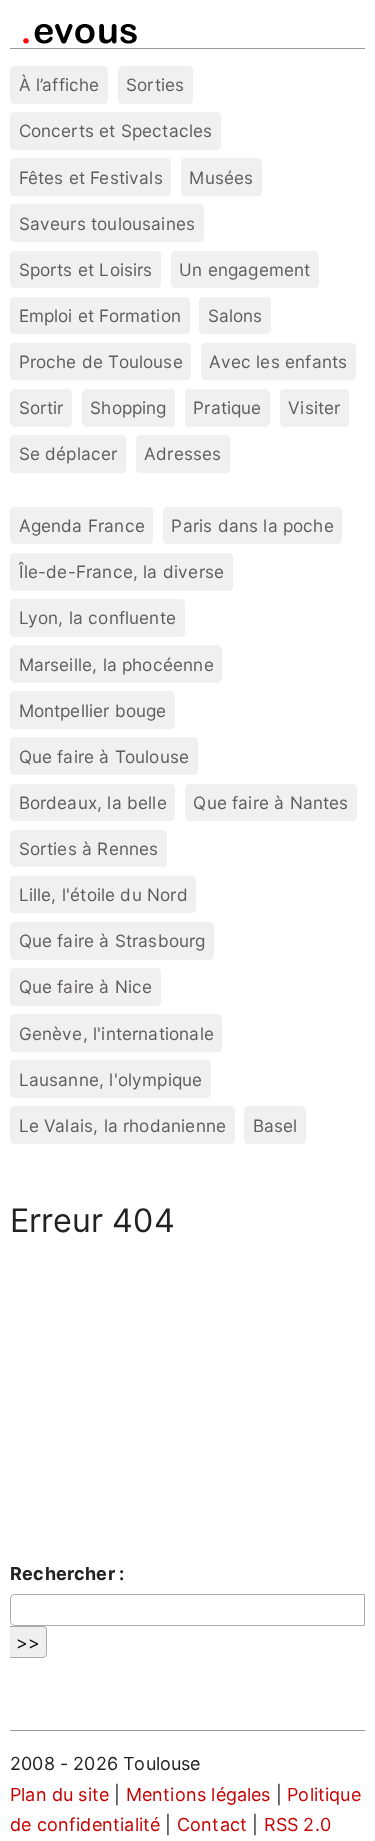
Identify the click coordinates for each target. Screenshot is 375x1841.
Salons (235, 315)
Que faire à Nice (86, 986)
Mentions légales (198, 1794)
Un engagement (244, 269)
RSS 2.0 (297, 1824)
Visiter (314, 407)
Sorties (155, 84)
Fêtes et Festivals (91, 177)
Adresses (182, 453)
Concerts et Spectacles (116, 130)
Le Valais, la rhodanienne (123, 1125)
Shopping (128, 407)
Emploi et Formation (100, 315)
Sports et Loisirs (86, 269)
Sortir (41, 407)
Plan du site (59, 1794)
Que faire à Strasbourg (112, 940)
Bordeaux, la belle (93, 802)
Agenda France (82, 525)
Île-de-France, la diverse (122, 571)
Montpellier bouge (93, 710)
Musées (221, 177)
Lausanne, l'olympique (111, 1079)
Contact (212, 1824)
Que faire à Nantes (270, 802)
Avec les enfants (278, 361)
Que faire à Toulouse (104, 756)
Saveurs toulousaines (107, 223)
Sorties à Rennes (89, 848)
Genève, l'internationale (116, 1033)
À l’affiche (59, 84)
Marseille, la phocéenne (116, 664)
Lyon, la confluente (97, 617)
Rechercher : (67, 1573)
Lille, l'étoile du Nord (103, 894)
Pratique (227, 407)
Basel (275, 1125)
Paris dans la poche (252, 525)
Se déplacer (68, 453)
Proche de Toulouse (101, 361)
